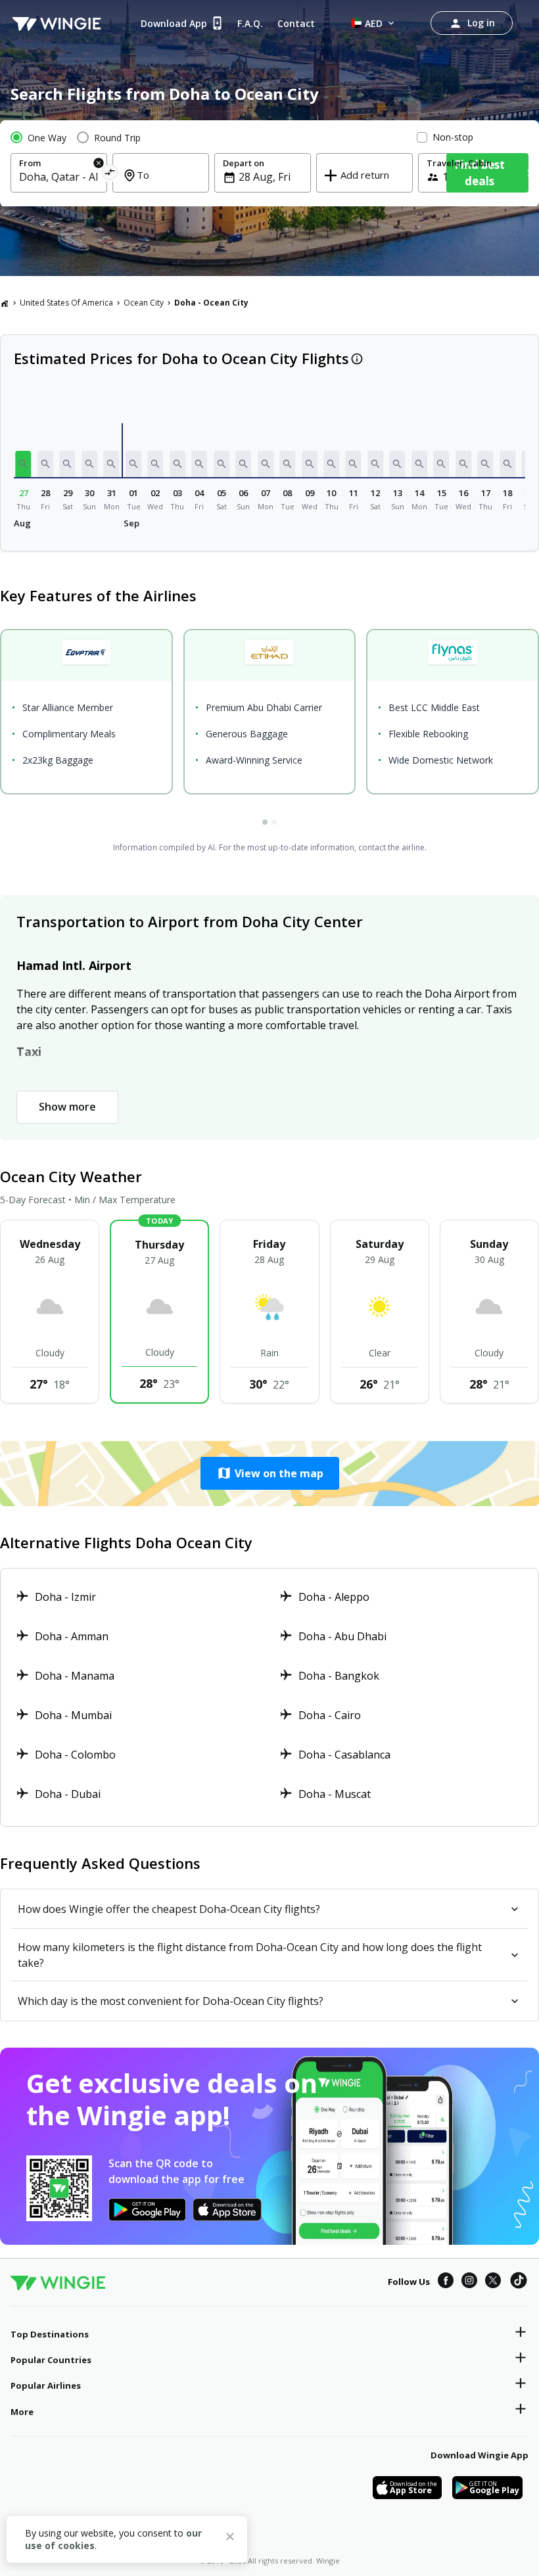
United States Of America (66, 303)
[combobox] (59, 177)
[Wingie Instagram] (469, 2282)
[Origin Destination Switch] (109, 174)
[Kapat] (230, 2539)
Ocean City (144, 303)
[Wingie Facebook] (446, 2282)
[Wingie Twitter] (493, 2282)
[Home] (5, 303)
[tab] (265, 822)
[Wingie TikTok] (519, 2282)
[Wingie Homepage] (57, 23)
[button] (24, 464)
